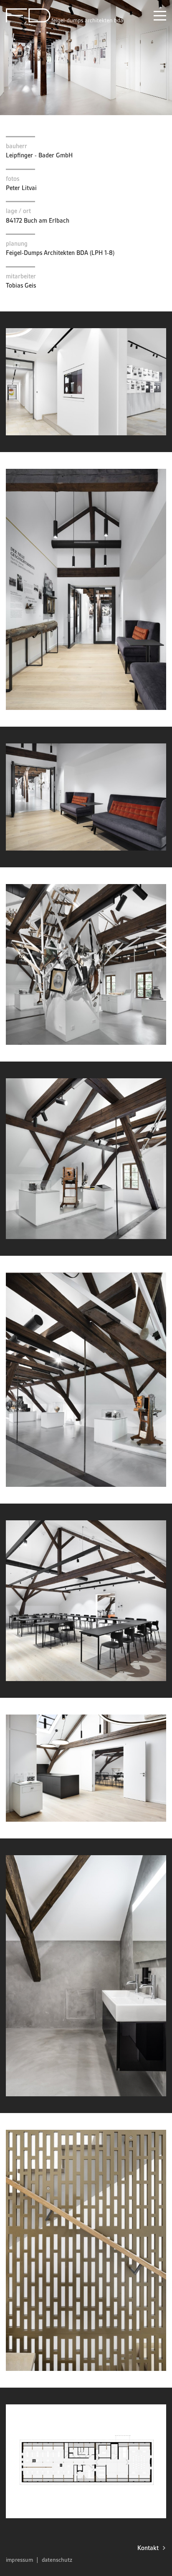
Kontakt (148, 2548)
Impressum (19, 2560)
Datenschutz (57, 2560)
